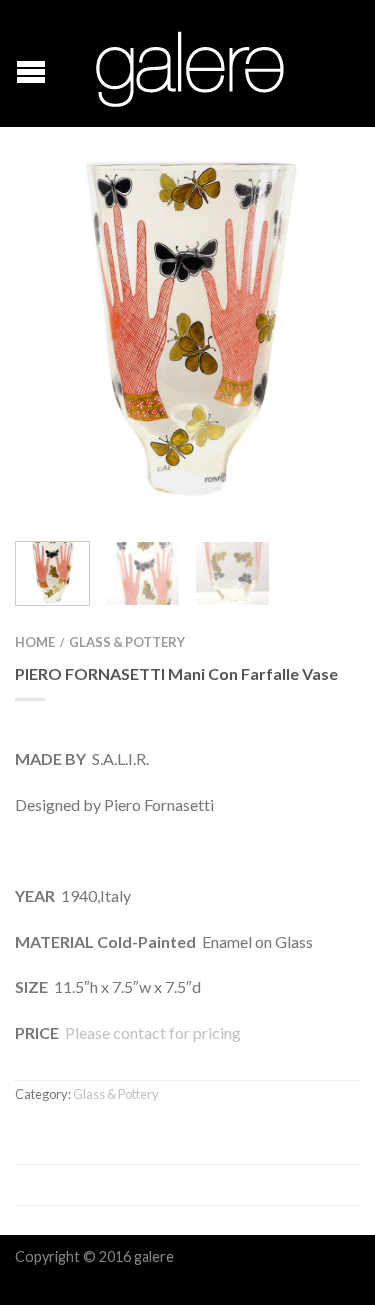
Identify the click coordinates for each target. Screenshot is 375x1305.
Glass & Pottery (127, 642)
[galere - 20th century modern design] (190, 64)
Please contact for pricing (151, 1032)
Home (35, 642)
